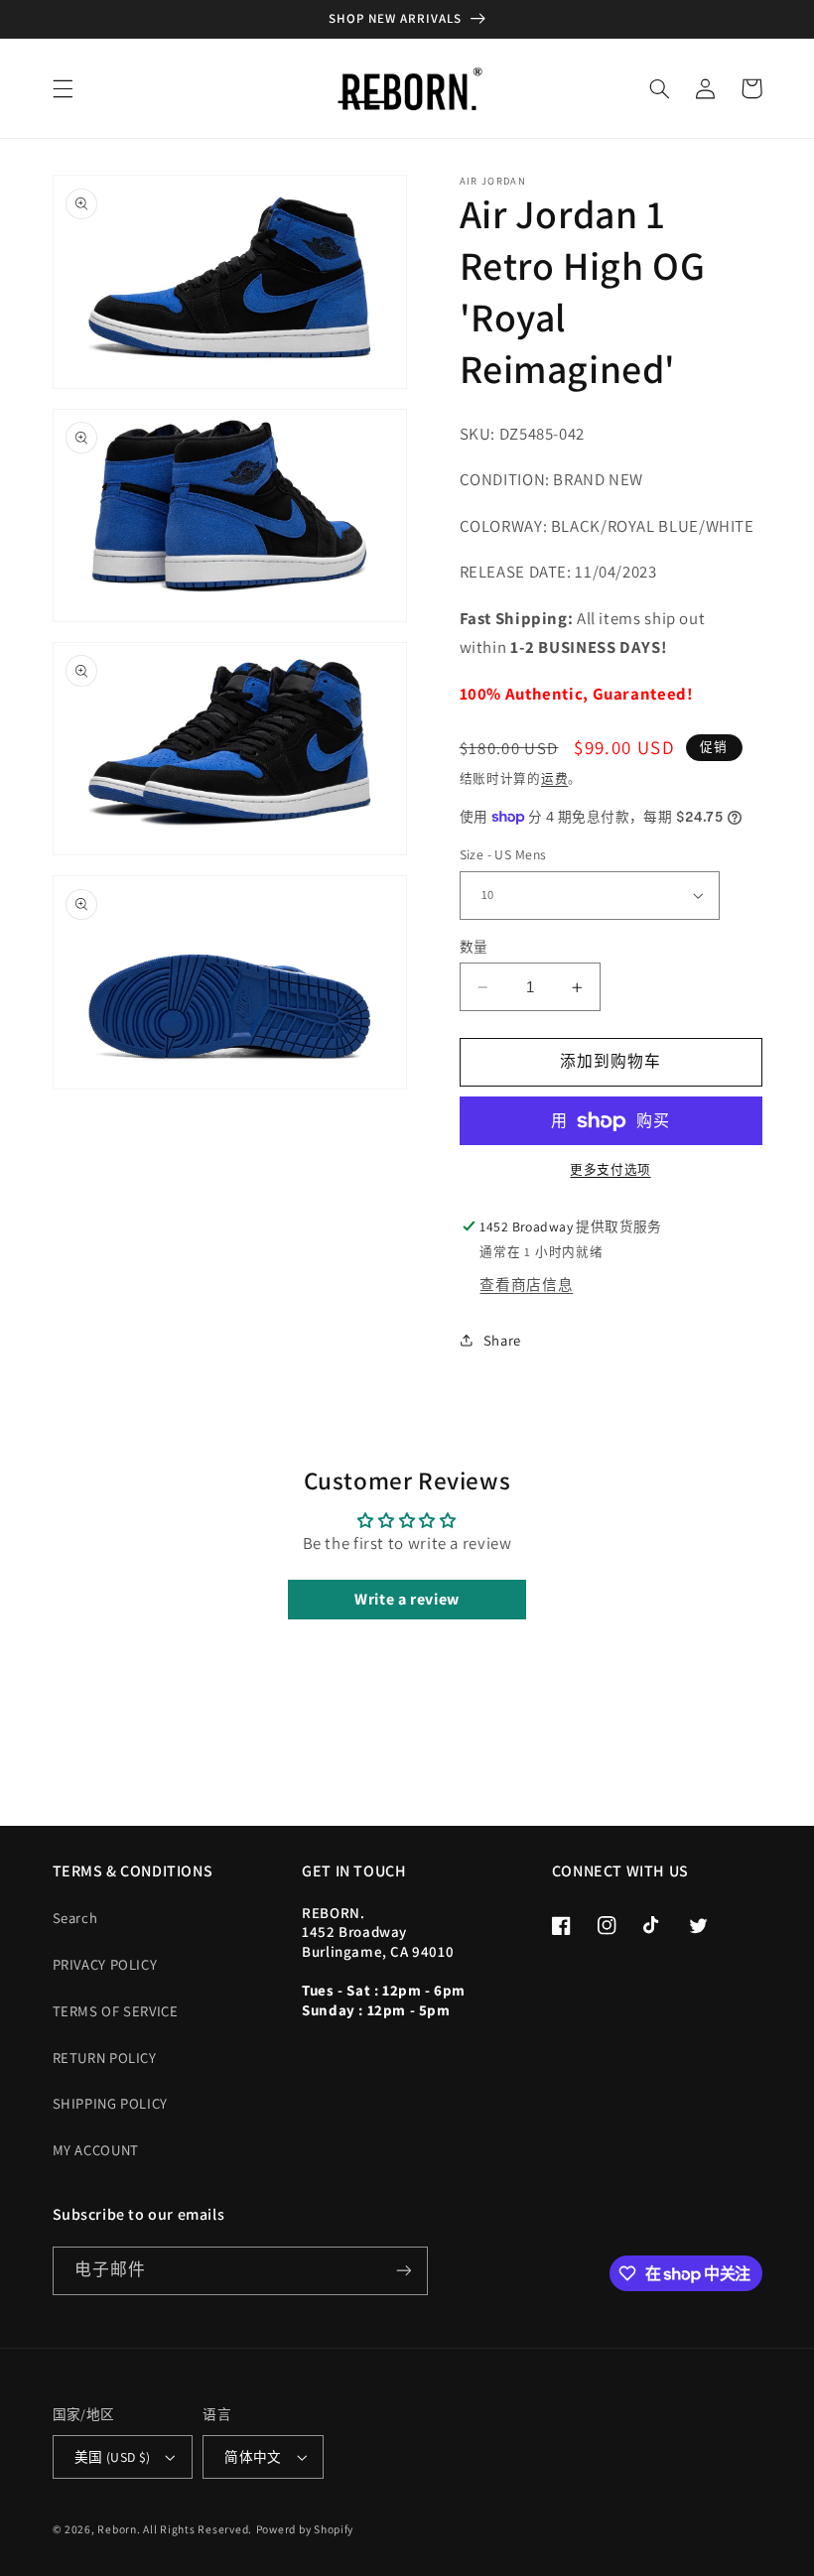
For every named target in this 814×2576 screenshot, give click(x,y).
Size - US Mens (503, 854)
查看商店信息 (526, 1285)
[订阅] (403, 2271)
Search (75, 1918)
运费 (554, 778)
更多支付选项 (610, 1169)
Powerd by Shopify (305, 2529)
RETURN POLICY (105, 2058)
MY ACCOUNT (96, 2150)
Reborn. (119, 2529)
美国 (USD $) (113, 2457)
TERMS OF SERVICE (116, 2011)
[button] (63, 88)
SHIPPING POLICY (110, 2103)
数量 (474, 947)
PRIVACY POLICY (105, 1964)
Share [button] (502, 1340)
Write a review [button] (407, 1599)
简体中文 (253, 2457)
